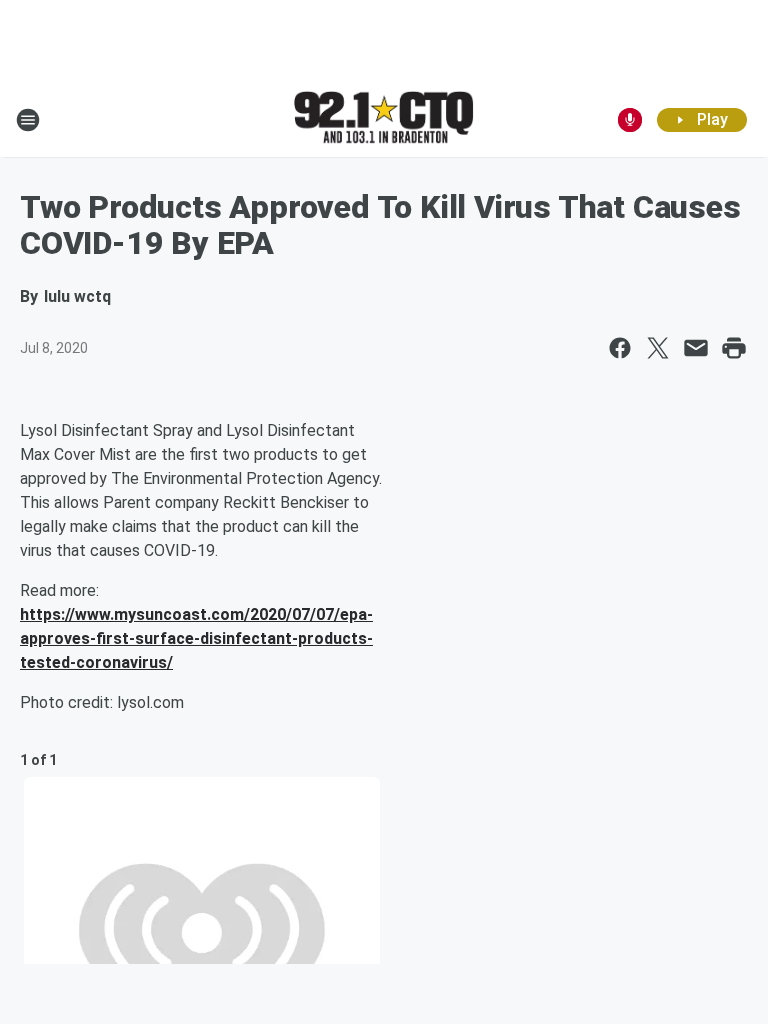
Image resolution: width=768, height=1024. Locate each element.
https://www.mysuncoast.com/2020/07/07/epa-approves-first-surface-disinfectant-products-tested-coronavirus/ (196, 638)
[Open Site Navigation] (28, 120)
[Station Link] (384, 119)
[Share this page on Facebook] (620, 348)
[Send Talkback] (630, 120)
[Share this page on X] (658, 348)
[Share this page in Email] (696, 348)
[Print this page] (734, 348)
